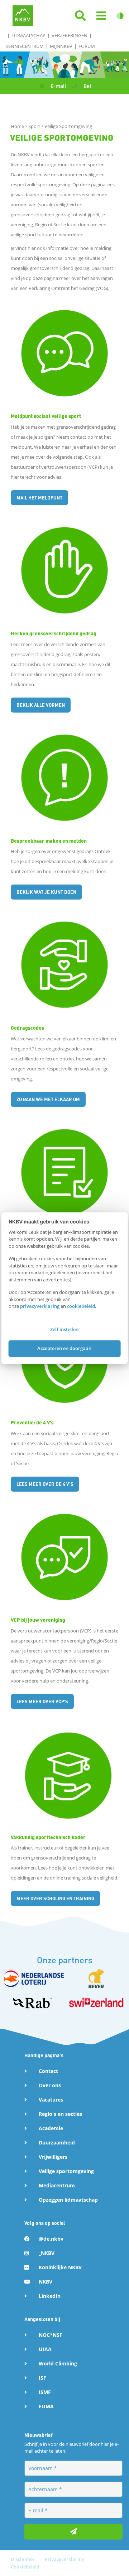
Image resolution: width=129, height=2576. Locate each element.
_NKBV (47, 2253)
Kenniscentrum (25, 46)
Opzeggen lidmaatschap (68, 2200)
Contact (48, 2071)
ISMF (45, 2392)
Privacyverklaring (64, 2559)
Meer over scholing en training (55, 1898)
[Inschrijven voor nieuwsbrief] (73, 2532)
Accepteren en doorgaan (64, 1348)
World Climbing (58, 2363)
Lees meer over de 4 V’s (45, 1484)
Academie (51, 2128)
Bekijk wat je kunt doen (46, 892)
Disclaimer (23, 2559)
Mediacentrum (57, 2185)
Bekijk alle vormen (41, 705)
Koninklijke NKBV (60, 2267)
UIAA (45, 2349)
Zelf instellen (64, 1329)
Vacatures (51, 2100)
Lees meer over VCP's (42, 1701)
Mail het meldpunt (39, 498)
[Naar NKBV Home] (23, 15)
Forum (87, 46)
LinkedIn (50, 2296)
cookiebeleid (81, 1306)
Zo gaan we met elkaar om (48, 1099)
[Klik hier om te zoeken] (80, 16)
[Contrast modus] (120, 16)
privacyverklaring (40, 1306)
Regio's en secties (60, 2114)
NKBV (46, 2282)
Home (18, 126)
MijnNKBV (61, 46)
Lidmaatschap (28, 35)
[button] (101, 16)
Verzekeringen (70, 35)
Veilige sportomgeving (66, 2171)
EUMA (46, 2406)
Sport (35, 126)
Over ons (50, 2085)
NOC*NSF (51, 2335)
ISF (42, 2378)
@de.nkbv (51, 2239)
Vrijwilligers (53, 2157)
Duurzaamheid (57, 2142)
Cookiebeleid (25, 2567)
